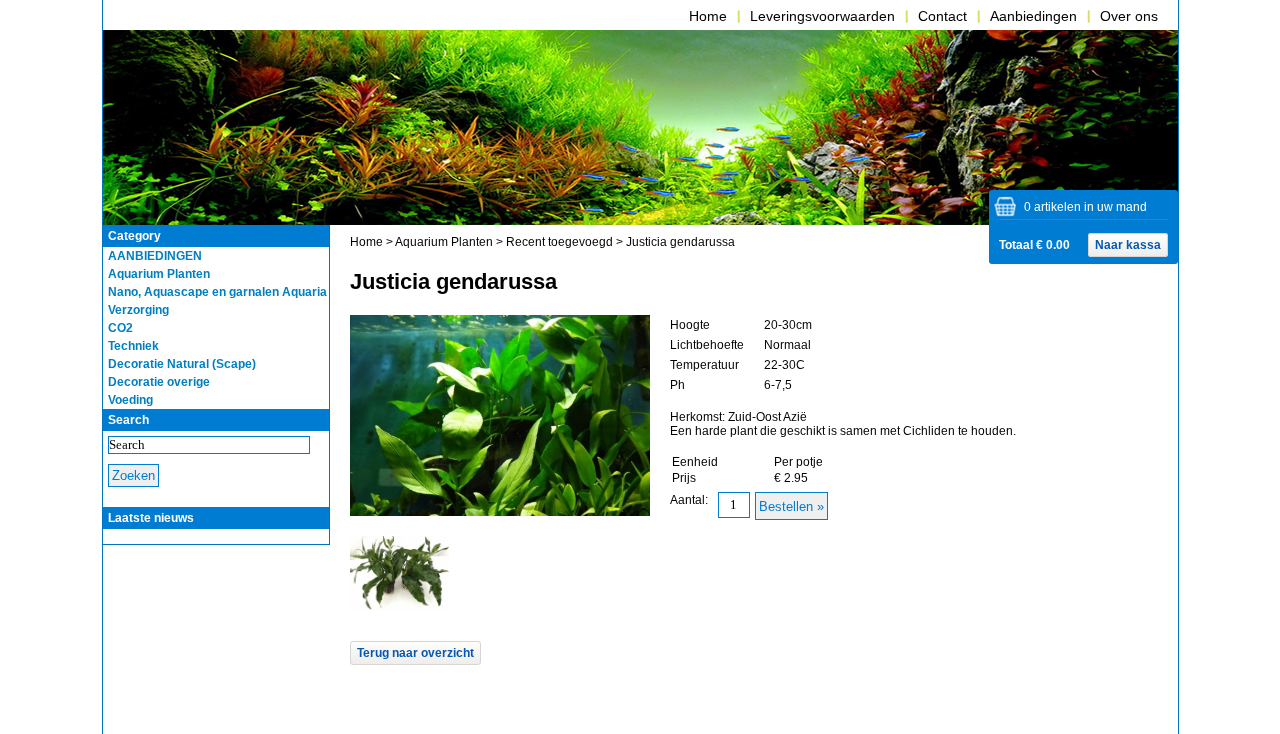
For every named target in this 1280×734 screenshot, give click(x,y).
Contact (942, 16)
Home (708, 16)
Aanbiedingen (1033, 16)
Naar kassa (1128, 245)
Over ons (1129, 16)
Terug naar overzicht (415, 653)
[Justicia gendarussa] (400, 607)
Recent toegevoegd (559, 242)
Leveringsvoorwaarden (822, 16)
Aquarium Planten (444, 242)
